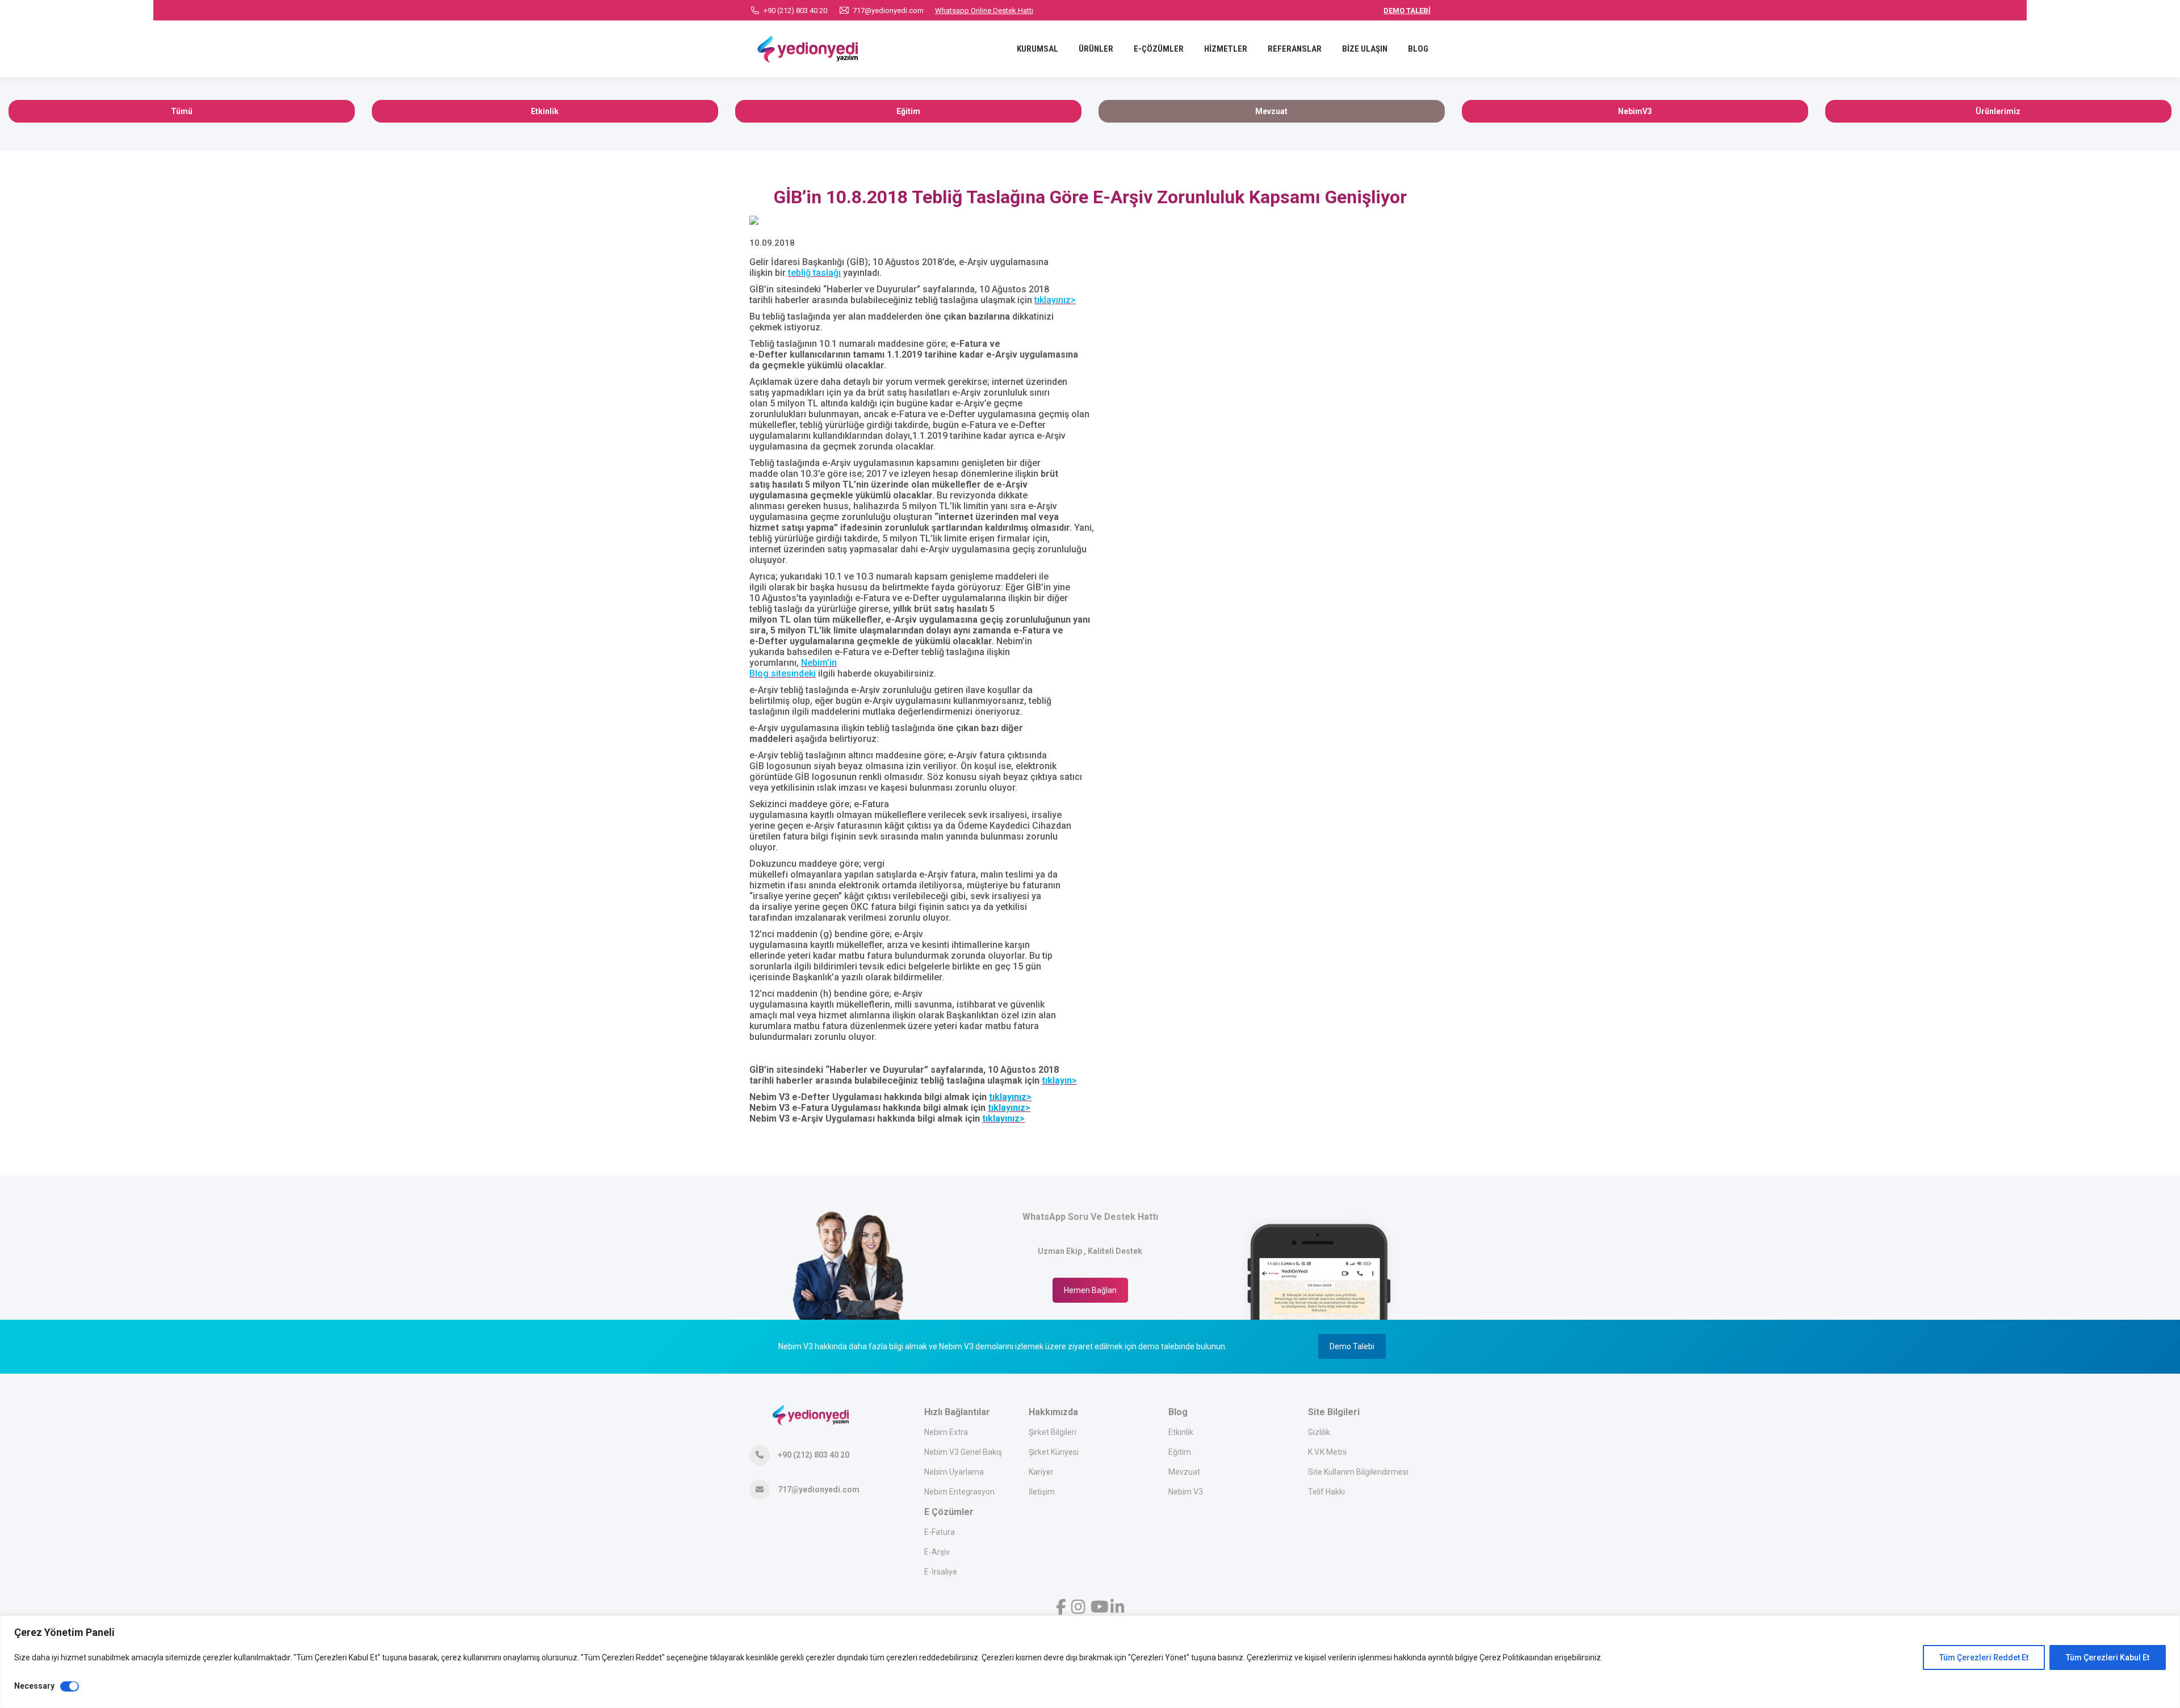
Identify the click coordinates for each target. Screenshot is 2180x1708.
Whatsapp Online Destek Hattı (984, 11)
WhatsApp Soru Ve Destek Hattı (1090, 1217)
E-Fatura (940, 1532)
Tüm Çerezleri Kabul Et (2108, 1657)
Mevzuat (1184, 1472)
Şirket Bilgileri (1053, 1432)
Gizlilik (1319, 1432)
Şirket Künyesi (1054, 1452)
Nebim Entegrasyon (959, 1492)
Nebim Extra (946, 1432)
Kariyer (1041, 1472)
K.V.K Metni (1327, 1452)
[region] (1090, 1662)
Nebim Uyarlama (954, 1472)
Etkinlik (1181, 1432)
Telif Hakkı (1326, 1492)
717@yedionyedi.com (888, 11)
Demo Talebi (1352, 1346)
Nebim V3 (1186, 1492)
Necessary (34, 1686)
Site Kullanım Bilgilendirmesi (1358, 1472)
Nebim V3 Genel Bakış (963, 1452)
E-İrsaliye (941, 1572)
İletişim (1042, 1492)
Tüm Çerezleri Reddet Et (1984, 1657)
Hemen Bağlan (1090, 1290)
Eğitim (1180, 1452)
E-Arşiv (937, 1552)
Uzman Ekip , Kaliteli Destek (1090, 1251)
